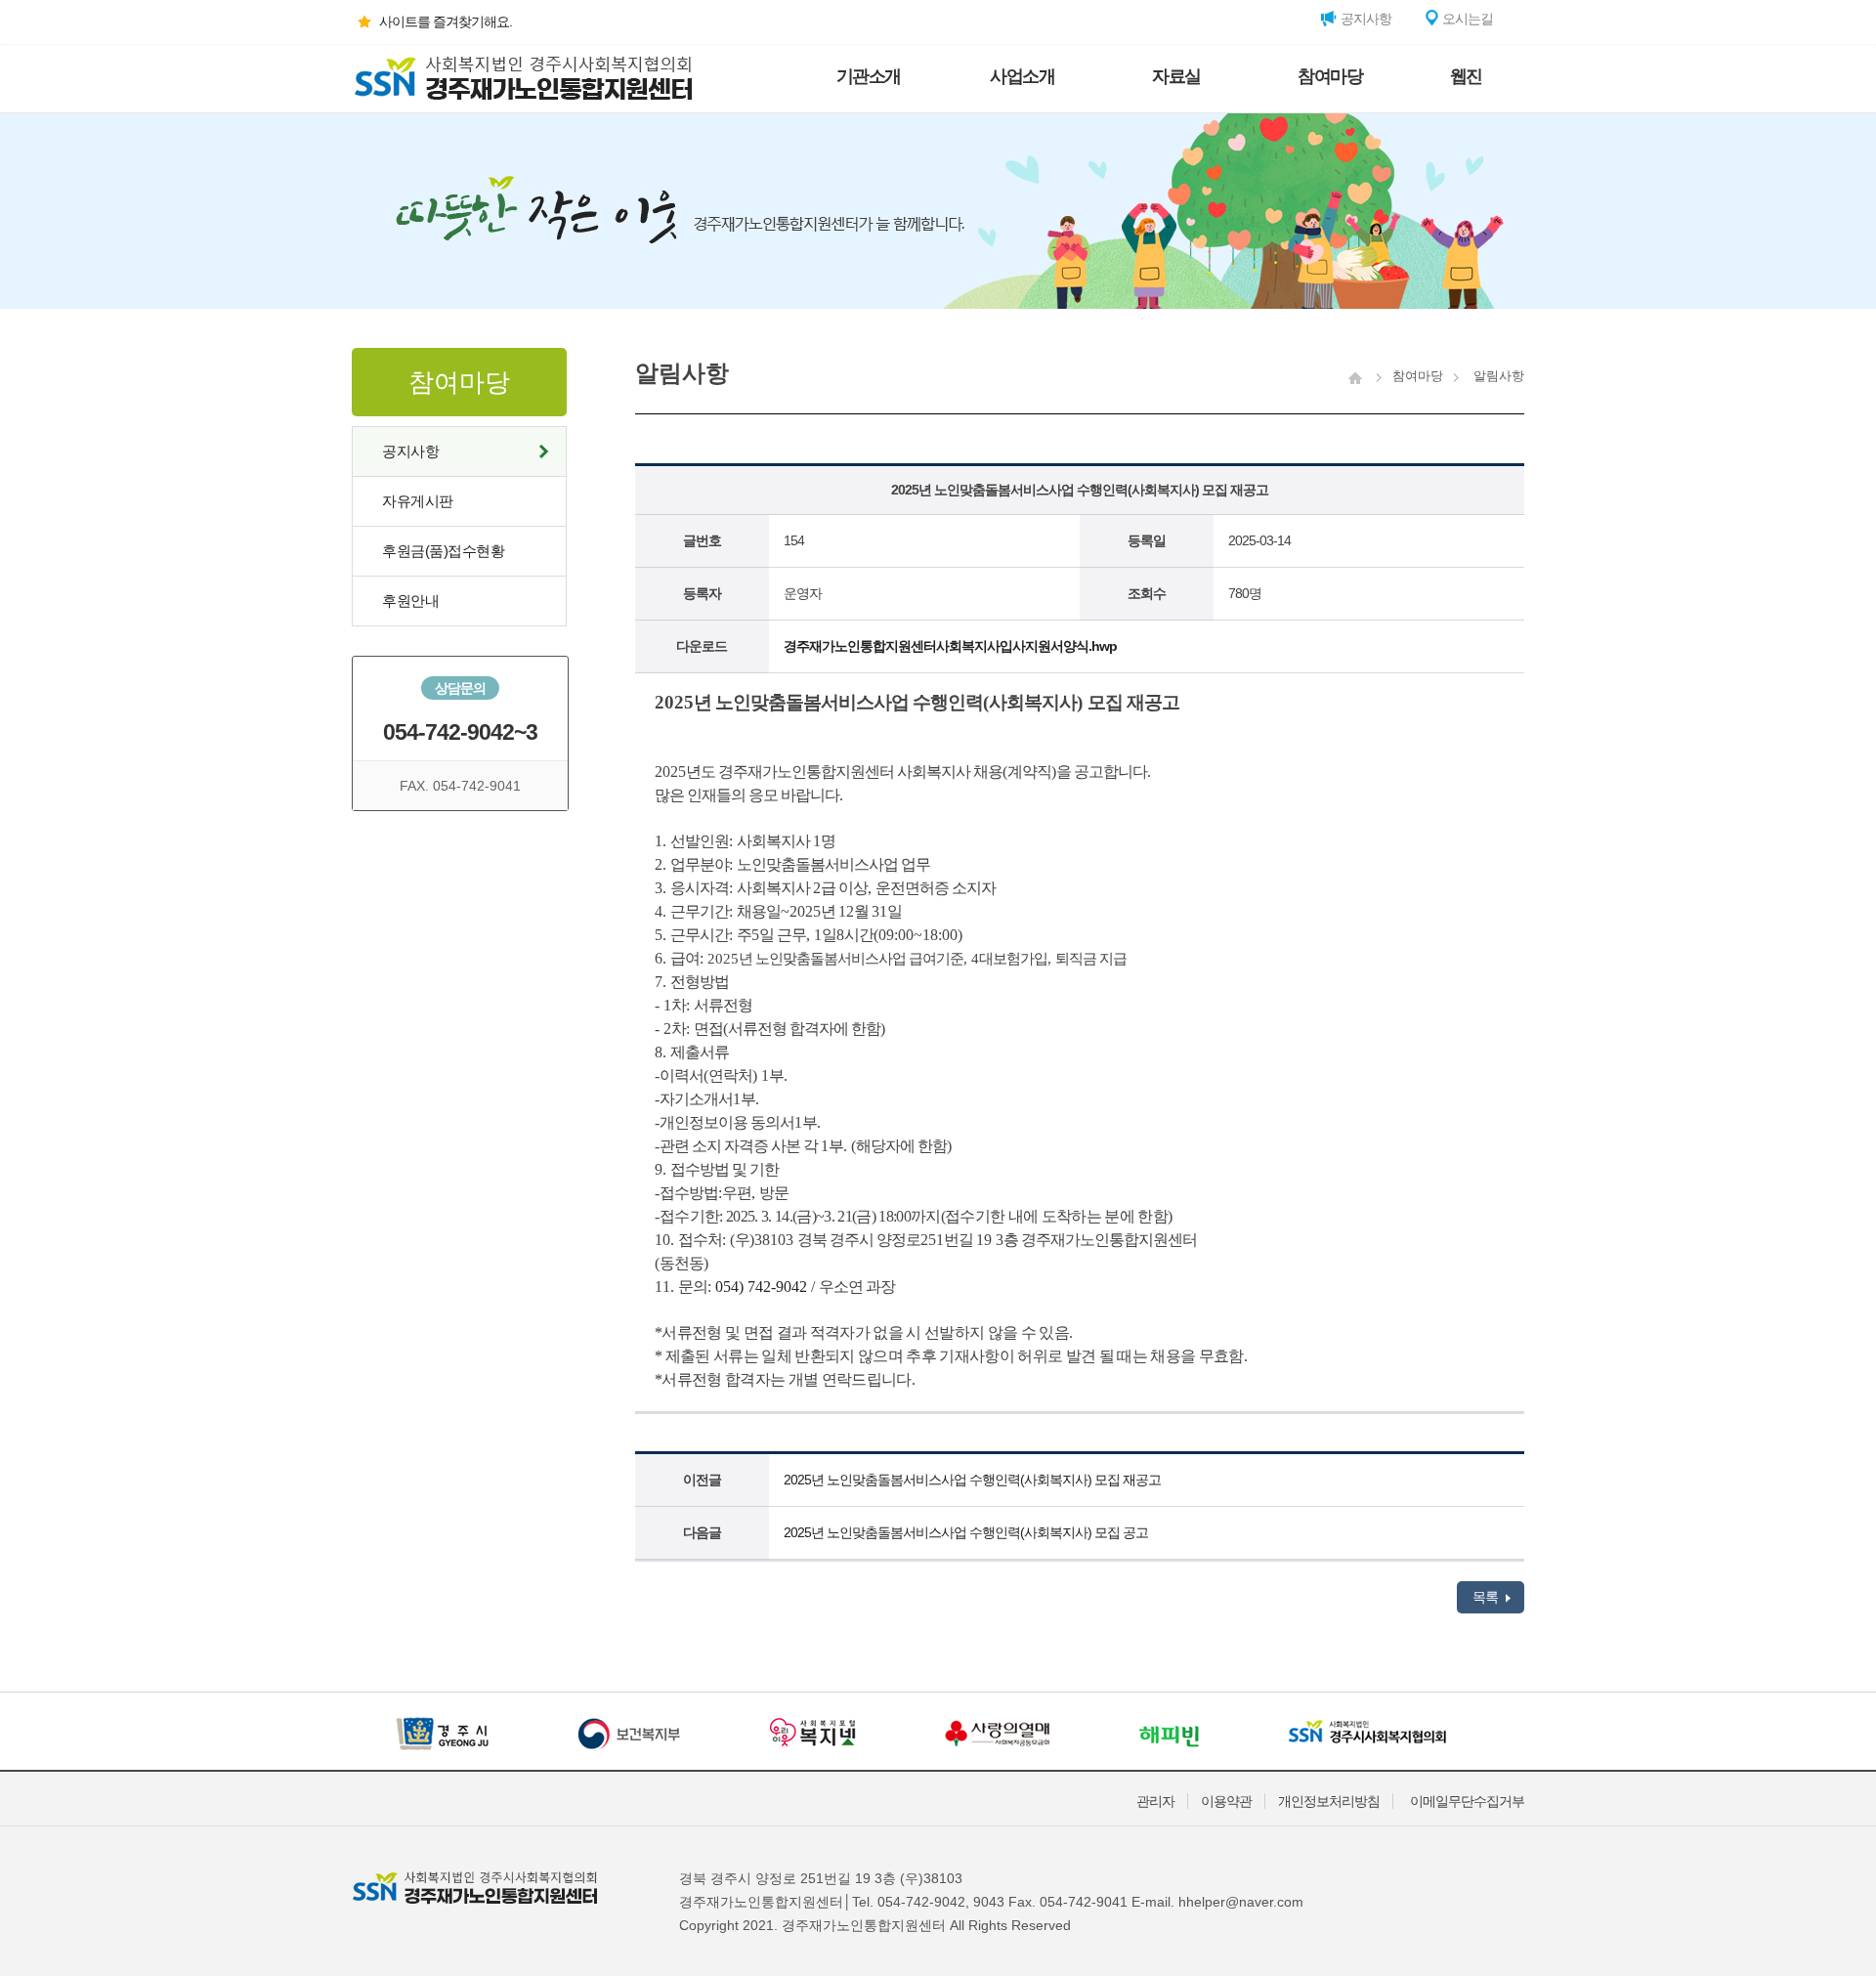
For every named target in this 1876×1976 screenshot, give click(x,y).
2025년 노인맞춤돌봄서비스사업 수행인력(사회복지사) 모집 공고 (966, 1532)
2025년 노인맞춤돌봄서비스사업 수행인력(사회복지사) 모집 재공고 (972, 1480)
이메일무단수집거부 (1467, 1801)
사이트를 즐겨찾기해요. (446, 21)
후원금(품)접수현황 (443, 551)
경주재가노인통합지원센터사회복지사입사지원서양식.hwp (950, 646)
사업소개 (1022, 76)
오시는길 (1466, 19)
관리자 (1155, 1801)
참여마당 (1330, 76)
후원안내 (410, 601)
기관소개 (869, 76)
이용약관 (1226, 1801)
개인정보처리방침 (1329, 1801)
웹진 (1466, 76)
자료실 (1176, 76)
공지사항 (1364, 19)
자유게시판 (418, 501)
